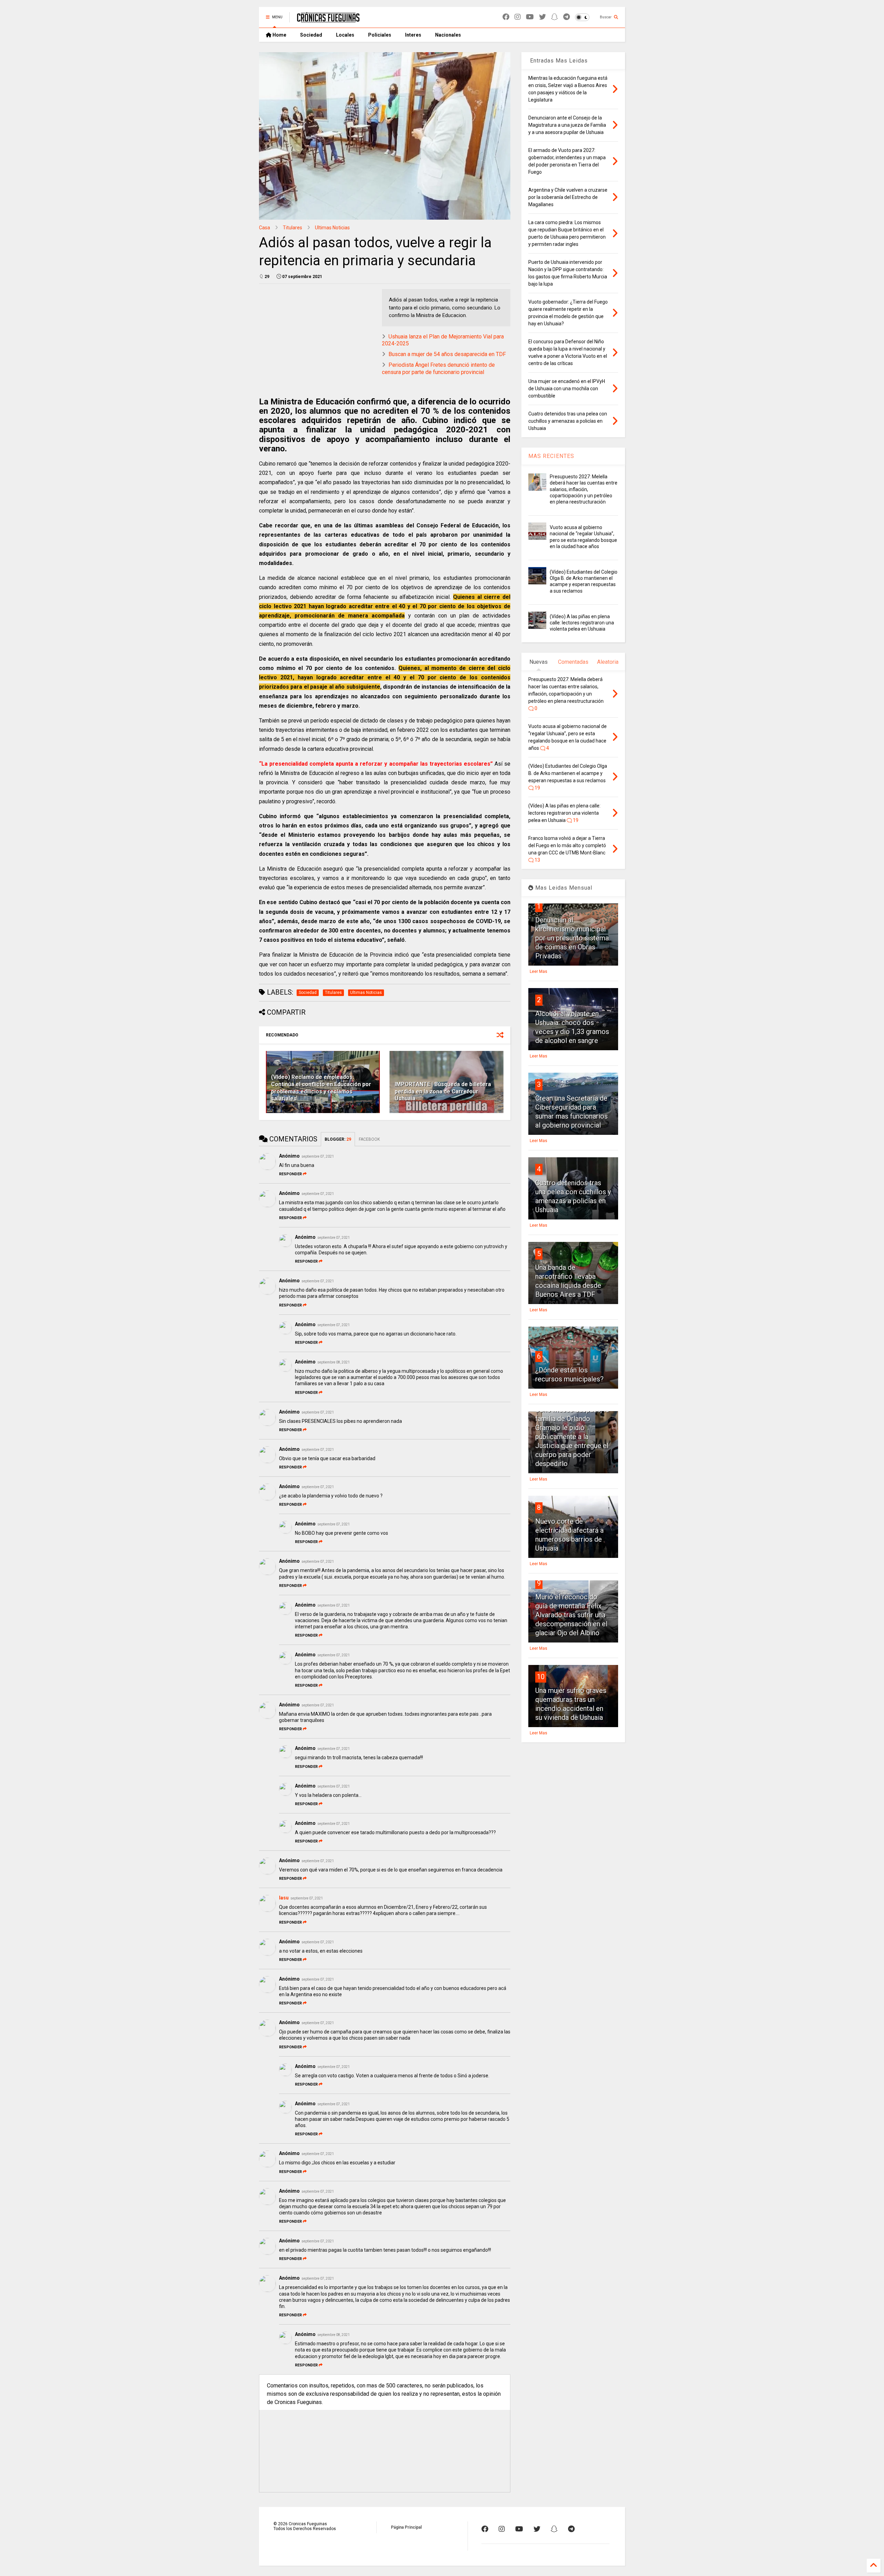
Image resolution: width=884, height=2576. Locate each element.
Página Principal (406, 2527)
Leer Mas (539, 971)
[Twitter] (542, 17)
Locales (345, 35)
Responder (290, 1174)
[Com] (571, 2529)
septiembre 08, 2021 (334, 1362)
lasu (284, 1898)
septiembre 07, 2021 (318, 1156)
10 (541, 1677)
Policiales (380, 35)
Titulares (292, 228)
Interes (413, 35)
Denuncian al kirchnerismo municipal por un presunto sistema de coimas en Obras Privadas (572, 938)
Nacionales (448, 35)
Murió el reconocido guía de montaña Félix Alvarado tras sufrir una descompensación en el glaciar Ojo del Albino (571, 1615)
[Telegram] (566, 17)
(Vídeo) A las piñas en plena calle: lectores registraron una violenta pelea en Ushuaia (582, 623)
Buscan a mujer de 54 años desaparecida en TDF (447, 354)
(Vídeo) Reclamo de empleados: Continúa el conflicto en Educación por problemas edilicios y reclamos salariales (321, 1088)
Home (279, 35)
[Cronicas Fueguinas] (328, 19)
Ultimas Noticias (332, 228)
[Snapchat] (555, 17)
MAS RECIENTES (551, 456)
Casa (265, 228)
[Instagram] (518, 17)
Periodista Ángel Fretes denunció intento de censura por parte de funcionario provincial (438, 368)
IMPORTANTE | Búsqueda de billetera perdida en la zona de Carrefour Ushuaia (443, 1091)
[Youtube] (530, 17)
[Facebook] (506, 17)
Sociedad (311, 35)
